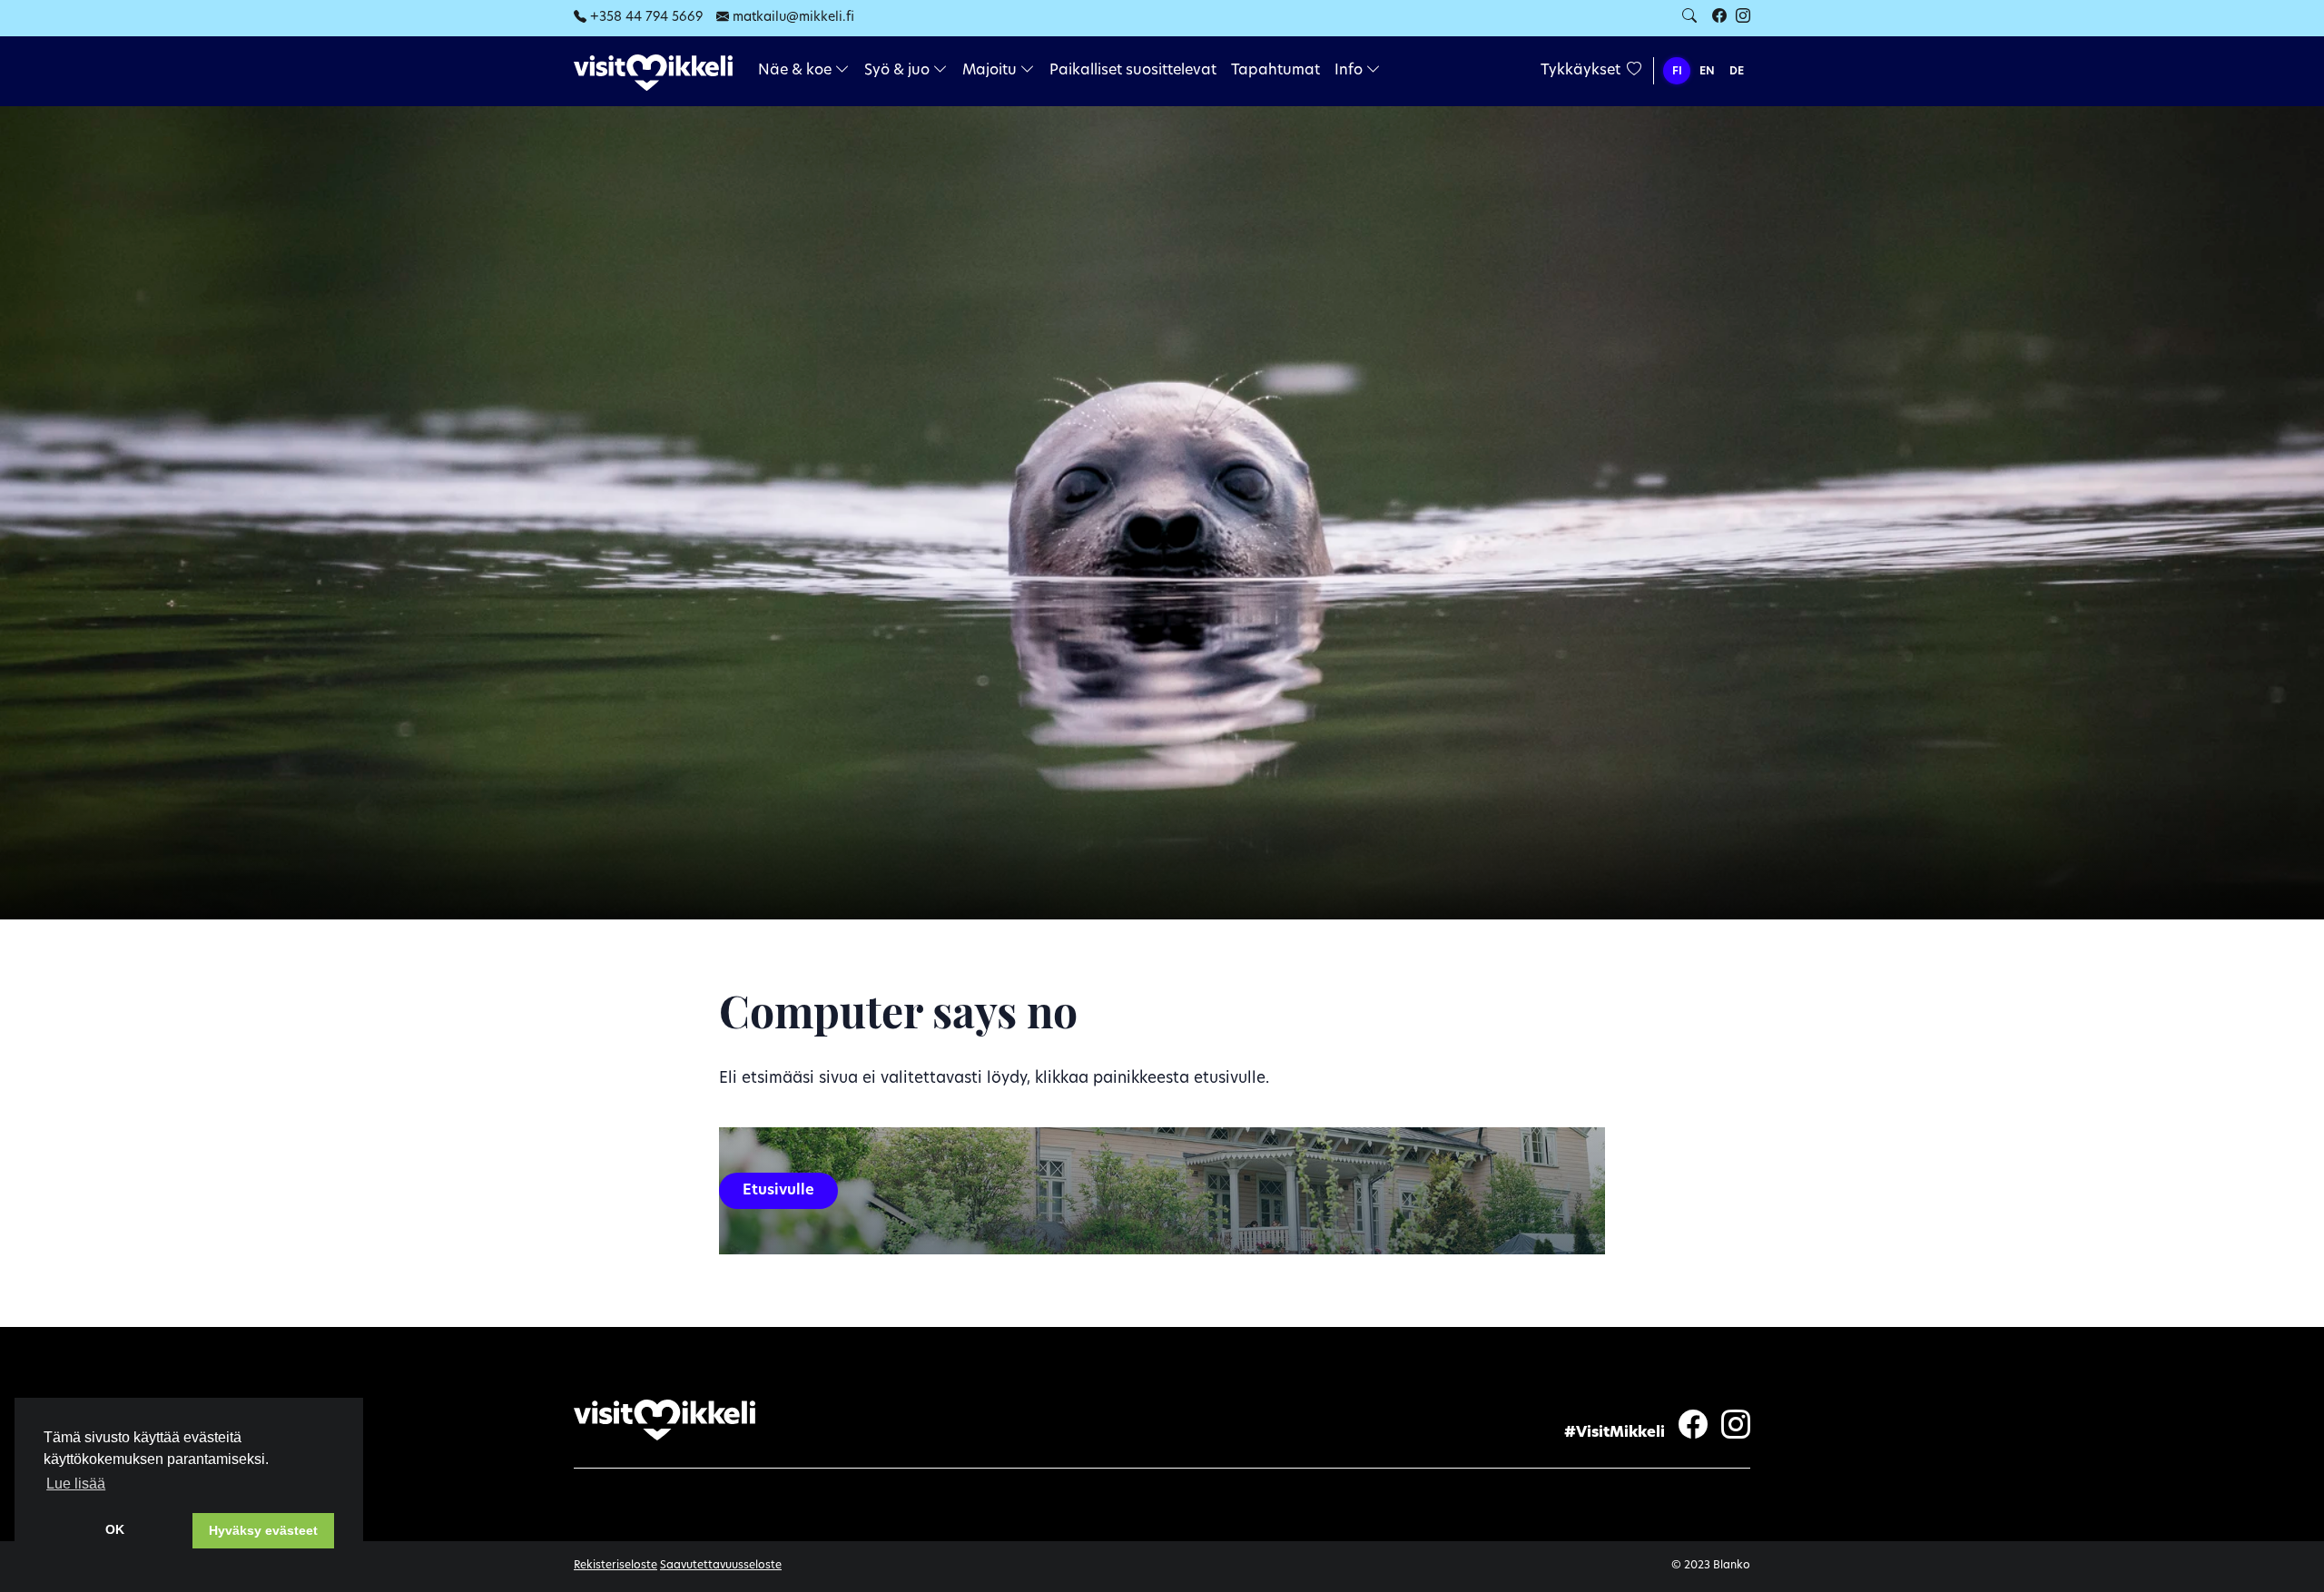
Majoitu (991, 71)
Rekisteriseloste (615, 1566)
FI (1677, 72)
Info (1350, 71)
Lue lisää (76, 1484)
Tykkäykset (1582, 71)
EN (1707, 72)
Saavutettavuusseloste (721, 1566)
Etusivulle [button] (778, 1191)
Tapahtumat (1275, 71)
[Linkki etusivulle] (653, 72)
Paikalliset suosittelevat (1133, 71)
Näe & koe (797, 71)
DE (1737, 72)
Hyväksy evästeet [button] (263, 1530)
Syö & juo (899, 71)
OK (115, 1529)
